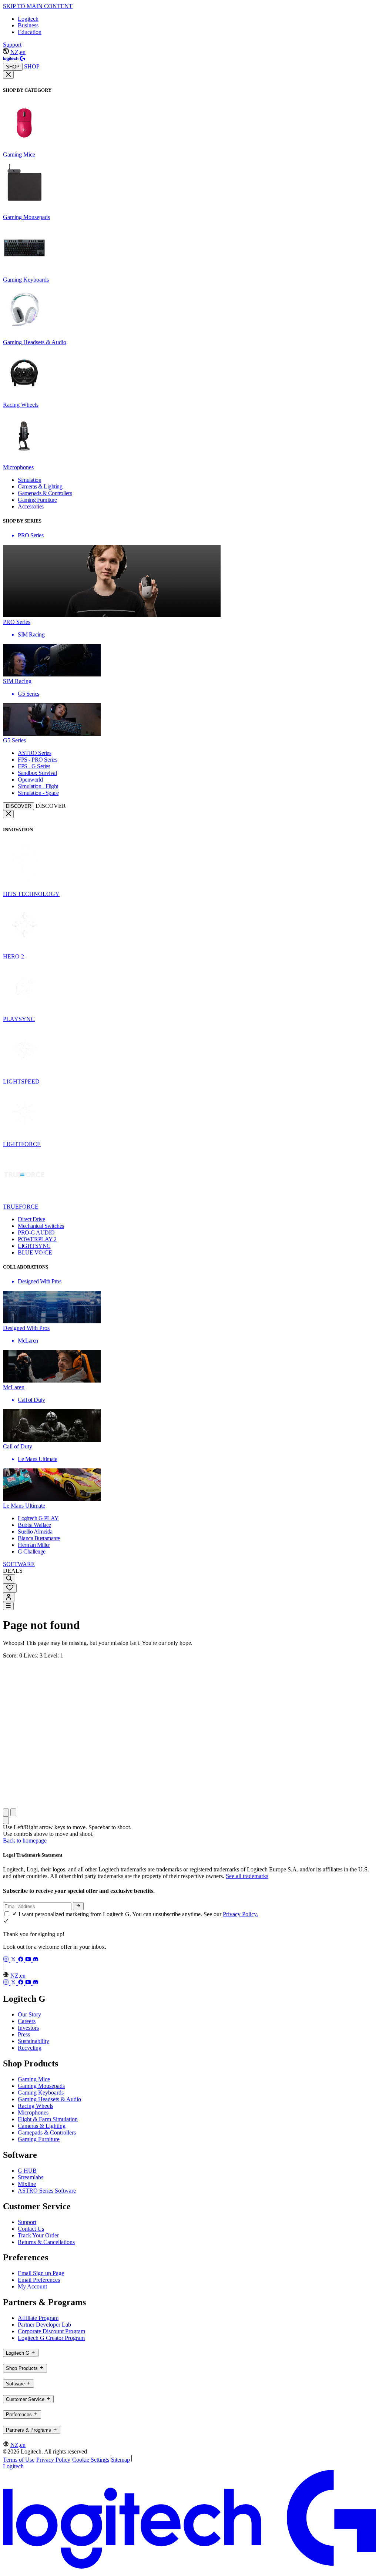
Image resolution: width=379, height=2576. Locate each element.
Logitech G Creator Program (51, 2338)
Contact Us (31, 2229)
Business (28, 25)
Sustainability (33, 2041)
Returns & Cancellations (46, 2242)
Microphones (33, 2112)
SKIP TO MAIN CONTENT (38, 6)
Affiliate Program (38, 2318)
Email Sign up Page (41, 2273)
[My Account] (9, 1597)
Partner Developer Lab (44, 2325)
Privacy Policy (53, 2460)
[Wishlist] (10, 1588)
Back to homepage (25, 1841)
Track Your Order (38, 2235)
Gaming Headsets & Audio (49, 2099)
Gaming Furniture (39, 2139)
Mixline (27, 2184)
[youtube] (29, 1960)
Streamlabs (31, 2177)
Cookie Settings (91, 2460)
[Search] (9, 1579)
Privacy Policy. (240, 1914)
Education (30, 32)
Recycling (30, 2048)
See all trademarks (247, 1876)
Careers (27, 2021)
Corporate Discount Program (51, 2331)
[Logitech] (14, 59)
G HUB (27, 2171)
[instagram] (7, 1960)
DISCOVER (19, 806)
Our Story (29, 2014)
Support (12, 45)
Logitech (28, 19)
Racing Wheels (36, 2106)
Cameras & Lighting (42, 2126)
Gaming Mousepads (41, 2086)
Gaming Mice (34, 2079)
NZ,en (18, 52)
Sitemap (120, 2460)
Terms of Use (19, 2460)
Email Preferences (39, 2280)
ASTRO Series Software (47, 2191)
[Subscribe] (78, 1906)
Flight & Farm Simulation (48, 2119)
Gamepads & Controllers (47, 2132)
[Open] (8, 1606)
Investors (28, 2028)
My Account (32, 2286)
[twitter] (14, 1960)
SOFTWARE (19, 1564)
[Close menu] (8, 75)
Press (24, 2034)
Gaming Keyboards (41, 2093)
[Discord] (36, 1960)
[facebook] (21, 1960)
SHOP (13, 67)
